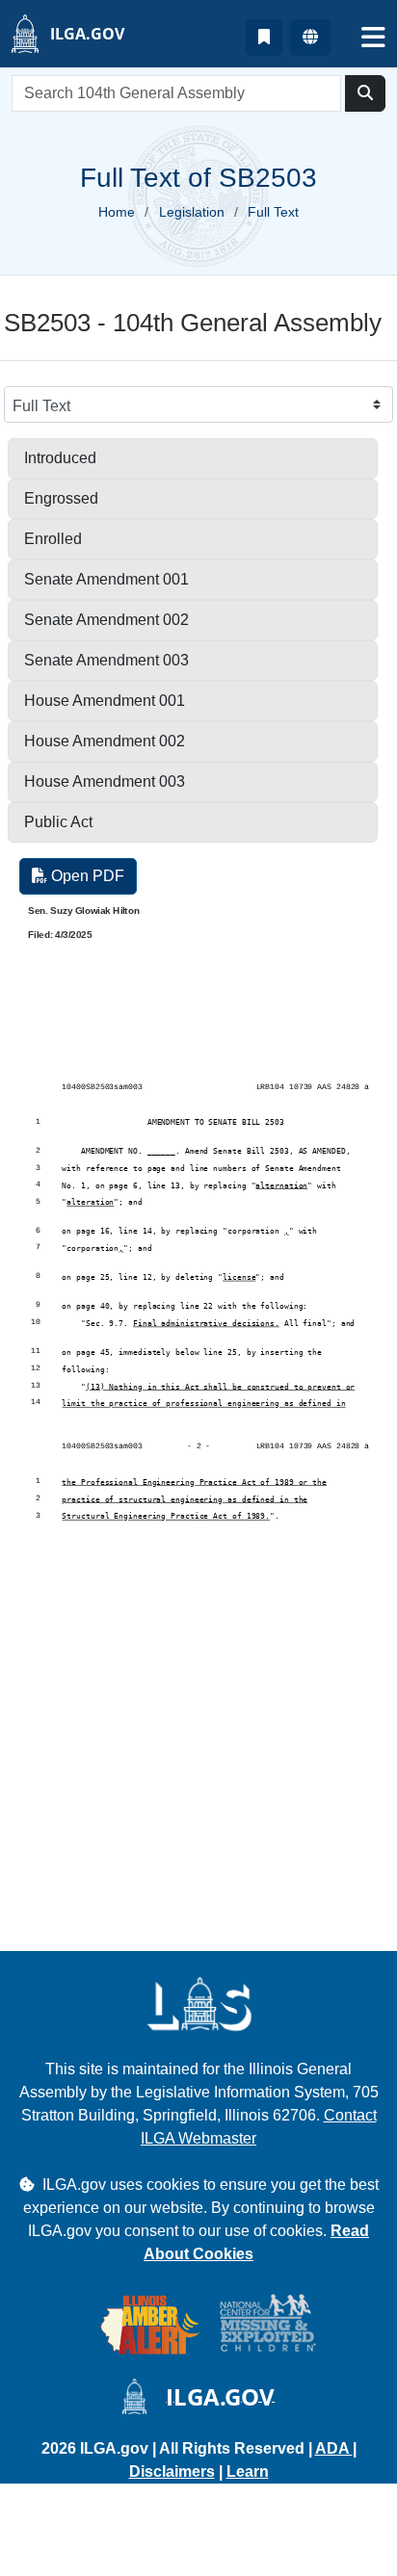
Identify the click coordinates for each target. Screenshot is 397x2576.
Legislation (192, 212)
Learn (248, 2472)
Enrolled (53, 539)
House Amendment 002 (105, 741)
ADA (334, 2448)
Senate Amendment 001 (106, 579)
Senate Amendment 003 (106, 660)
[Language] (310, 38)
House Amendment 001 (105, 701)
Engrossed (61, 498)
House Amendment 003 (105, 781)
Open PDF (86, 876)
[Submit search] (365, 93)
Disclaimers (172, 2472)
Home (117, 212)
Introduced (60, 458)
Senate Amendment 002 (106, 620)
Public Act (58, 822)
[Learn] (264, 38)
